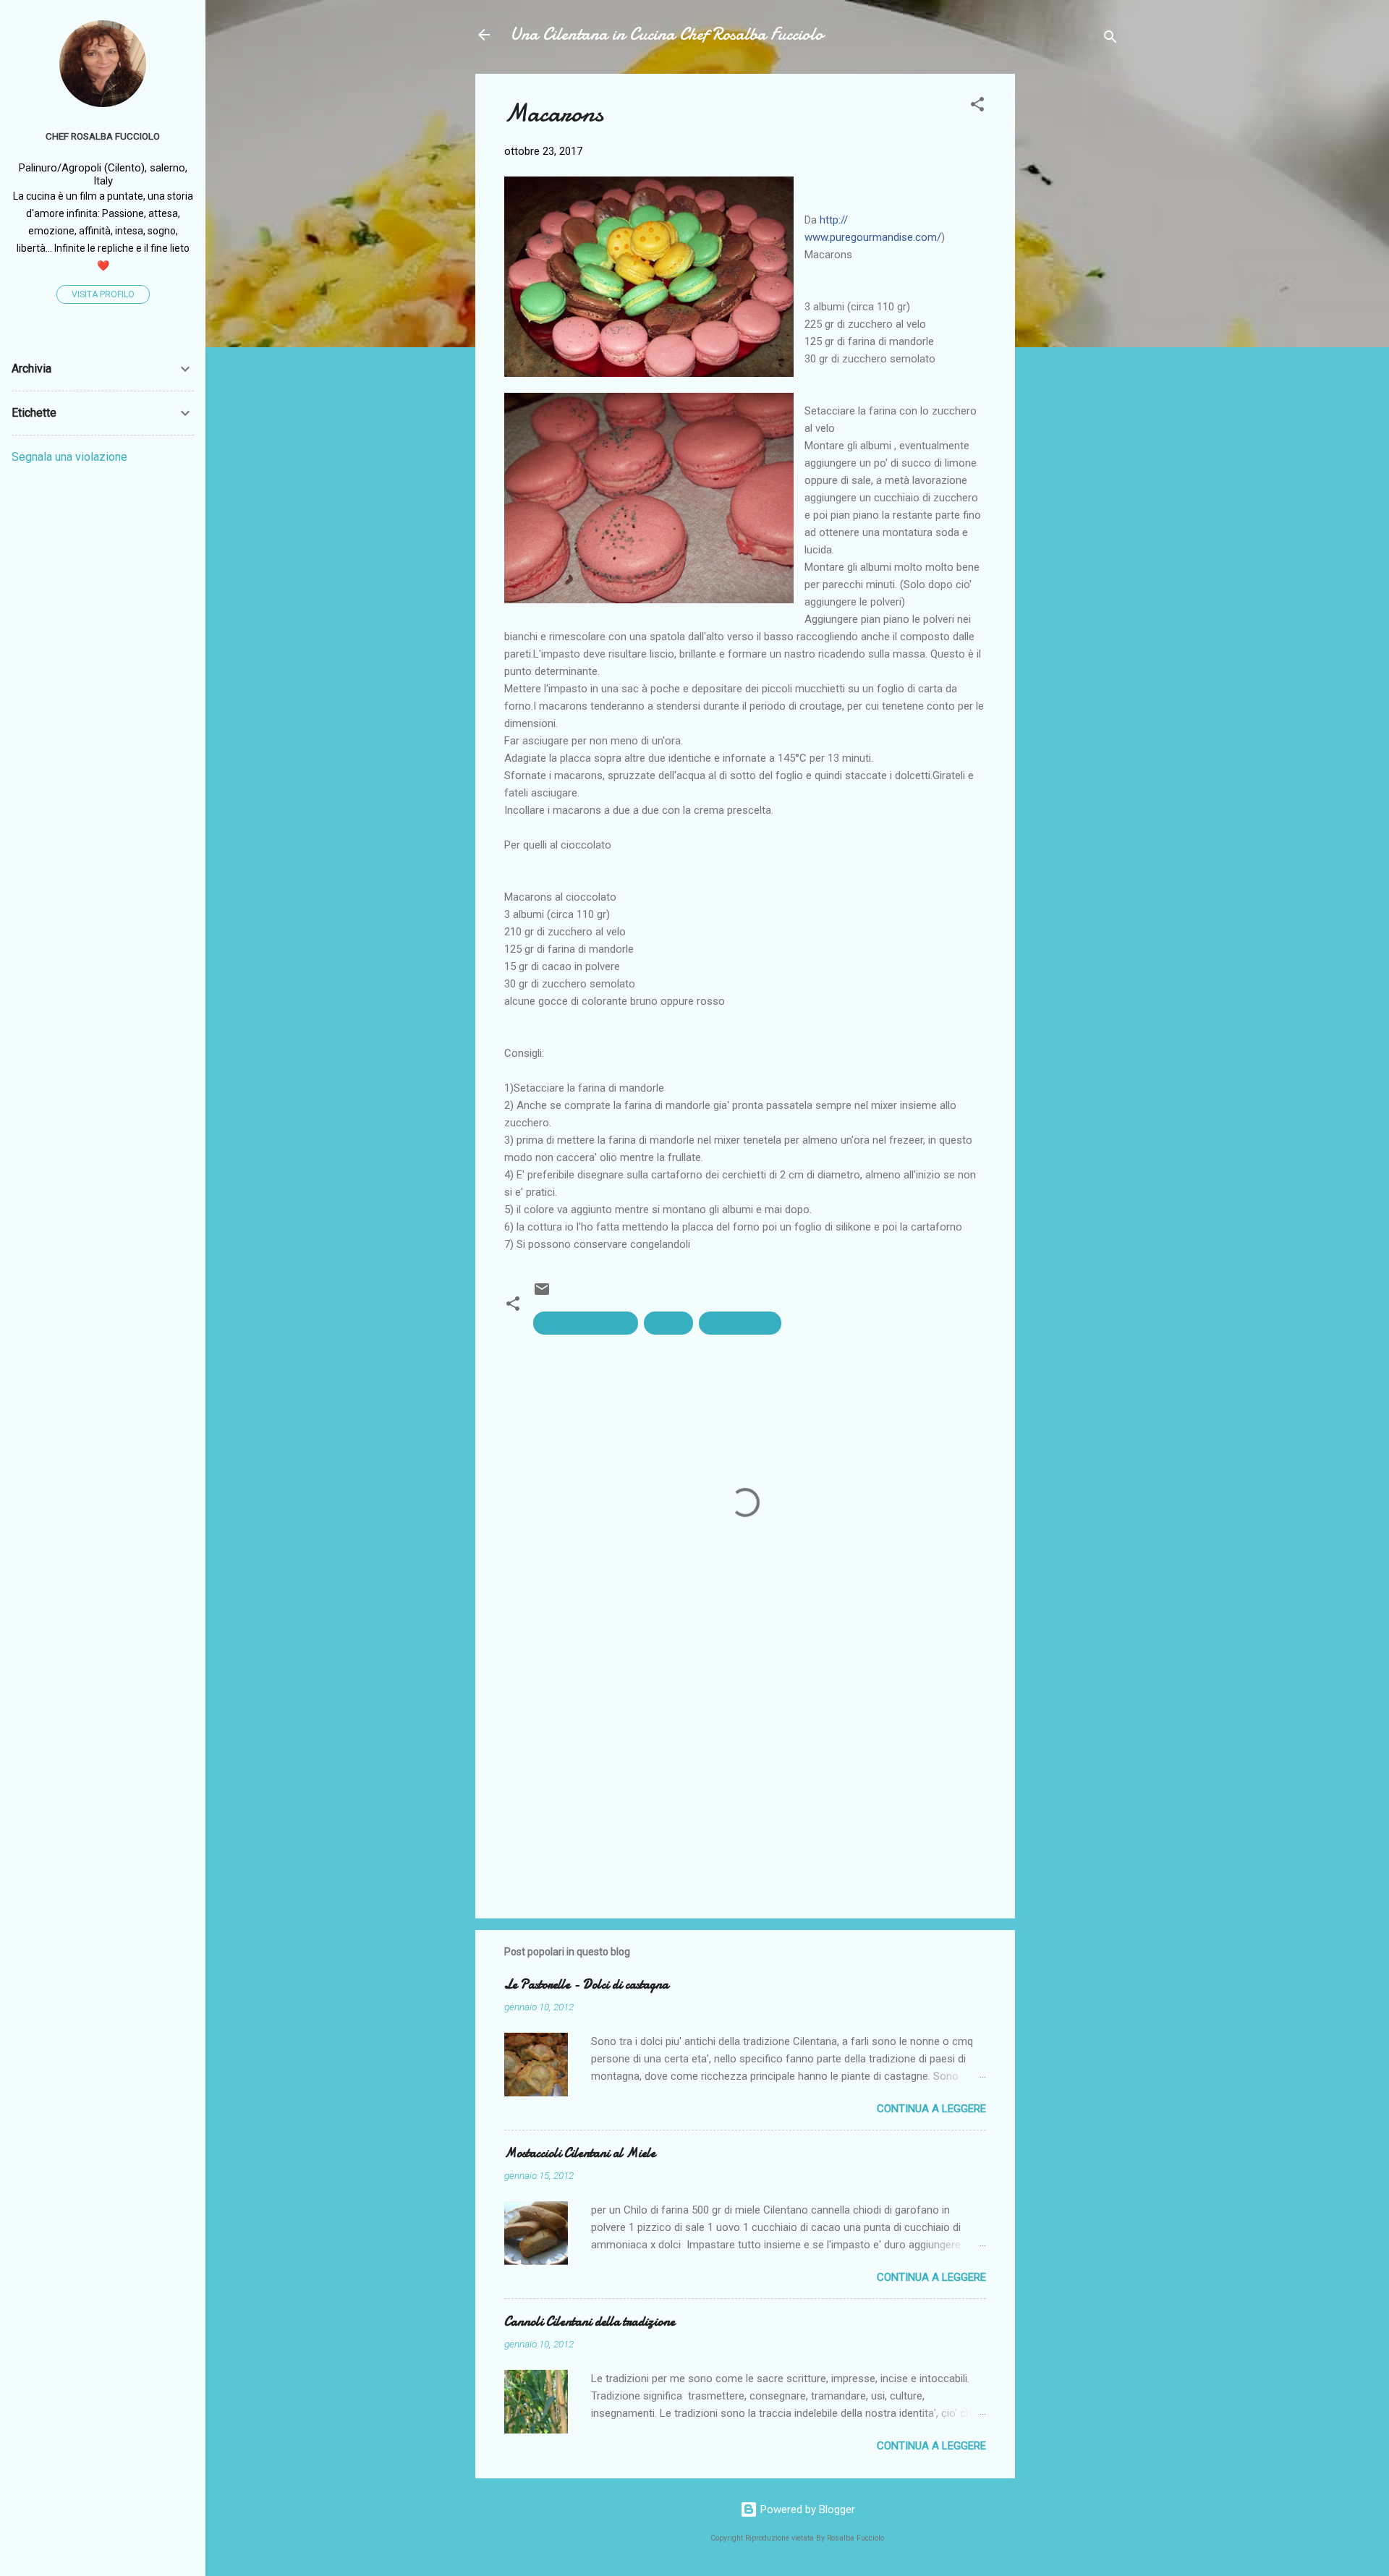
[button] (977, 107)
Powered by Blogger (806, 2509)
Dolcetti (668, 1323)
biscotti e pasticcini (586, 1323)
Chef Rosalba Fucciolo (103, 136)
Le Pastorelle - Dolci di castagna (586, 1985)
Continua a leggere (931, 2109)
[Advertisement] (1073, 291)
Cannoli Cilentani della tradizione (590, 2322)
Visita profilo (103, 294)
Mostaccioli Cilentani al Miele (580, 2153)
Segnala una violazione (69, 457)
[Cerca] (1110, 39)
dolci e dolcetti (740, 1323)
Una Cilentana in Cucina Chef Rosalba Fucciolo (667, 34)
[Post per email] (542, 1294)
